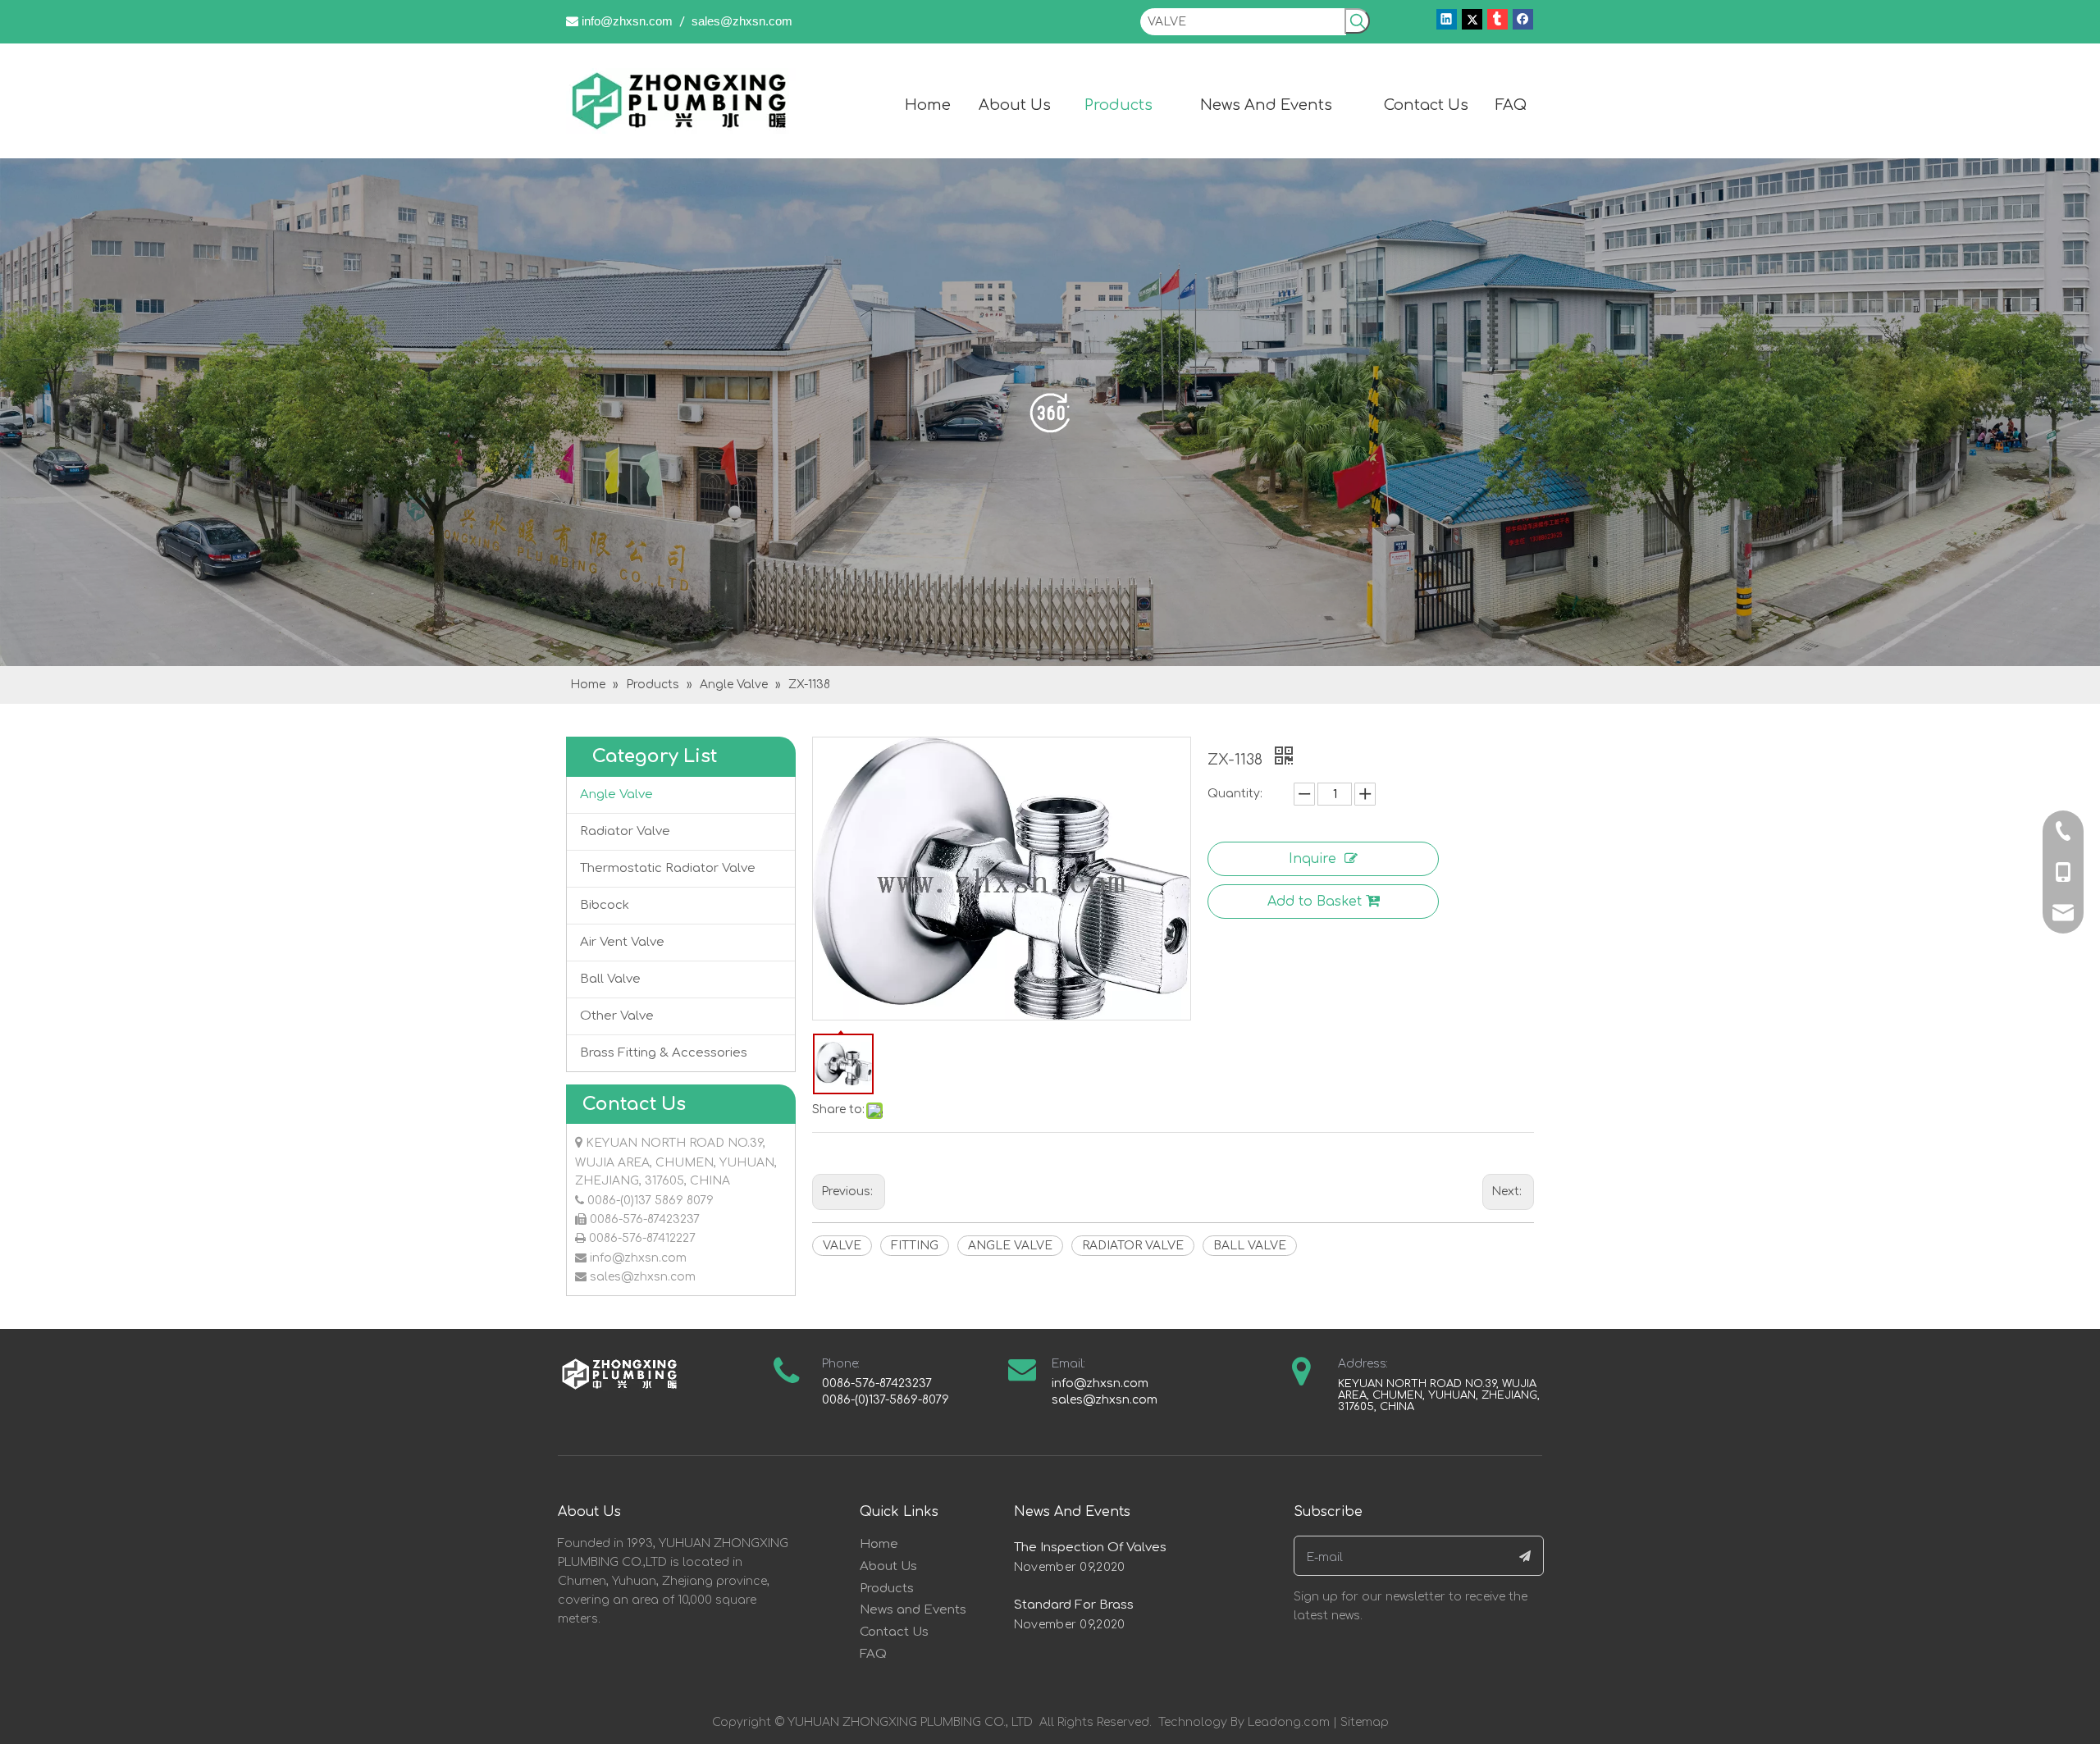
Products (887, 1589)
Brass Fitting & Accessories (664, 1053)
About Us (888, 1566)
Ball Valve (610, 979)
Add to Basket (1315, 902)
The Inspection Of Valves (1090, 1548)
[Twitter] (1472, 19)
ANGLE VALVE (1010, 1246)
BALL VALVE (1250, 1246)
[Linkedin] (1447, 19)
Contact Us (894, 1632)
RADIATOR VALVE (1133, 1246)
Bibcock (605, 905)
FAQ (873, 1654)
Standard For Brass (1074, 1605)
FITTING (915, 1246)
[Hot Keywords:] (1357, 21)
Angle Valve (616, 794)
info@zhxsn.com (627, 21)
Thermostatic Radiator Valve (668, 868)
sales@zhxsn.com (742, 21)
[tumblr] (1497, 19)
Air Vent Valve (622, 942)
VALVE (842, 1246)
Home (879, 1544)
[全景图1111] (1050, 412)
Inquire (1312, 859)
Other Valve (617, 1016)
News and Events (913, 1610)
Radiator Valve (625, 831)
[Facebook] (1523, 19)
